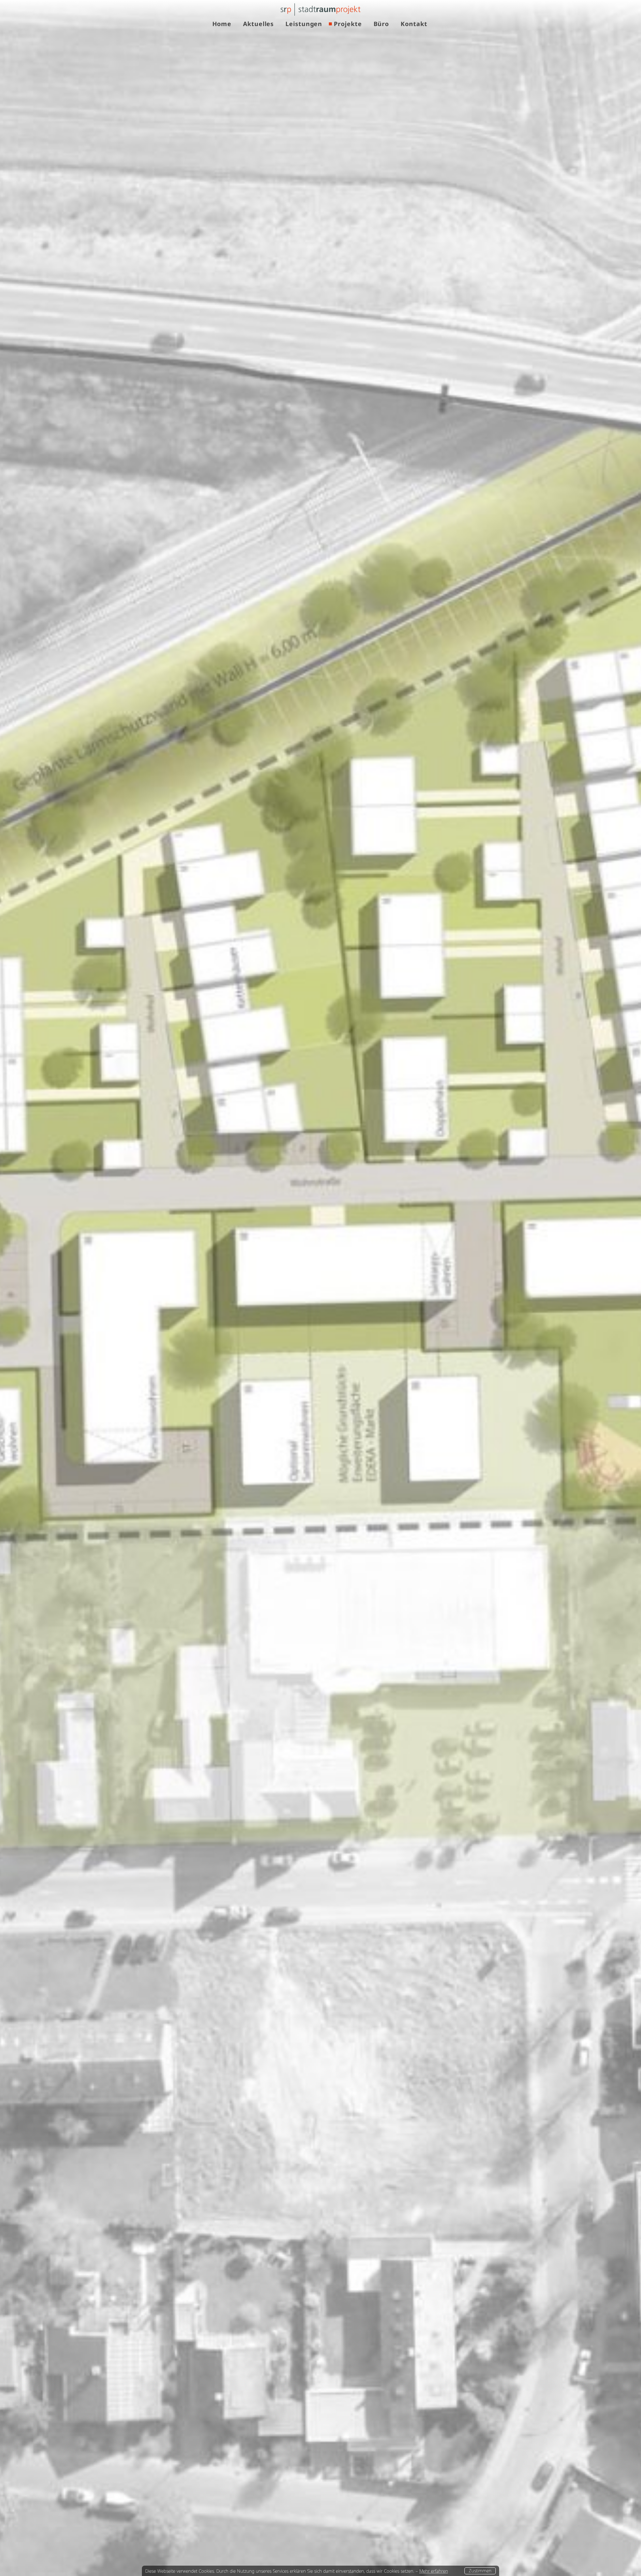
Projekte (348, 24)
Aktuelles (258, 24)
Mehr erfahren (434, 2571)
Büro (381, 24)
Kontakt (414, 24)
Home (222, 24)
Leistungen (304, 24)
